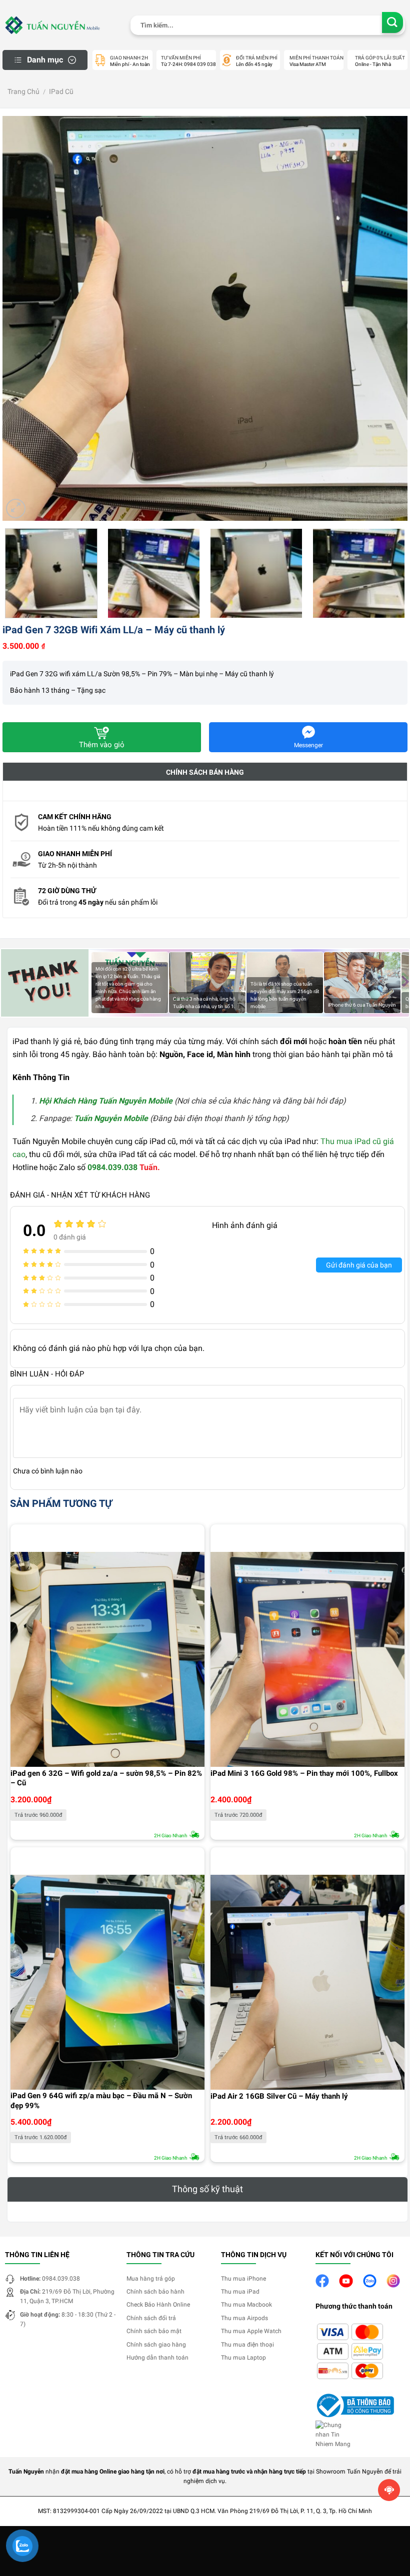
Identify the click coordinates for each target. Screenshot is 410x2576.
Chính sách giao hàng (156, 2345)
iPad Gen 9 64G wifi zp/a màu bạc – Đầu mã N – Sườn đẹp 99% (101, 2101)
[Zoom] (16, 509)
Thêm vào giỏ (102, 745)
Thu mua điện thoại (247, 2345)
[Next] (387, 318)
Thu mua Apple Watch (251, 2331)
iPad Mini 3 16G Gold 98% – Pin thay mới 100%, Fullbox (304, 1773)
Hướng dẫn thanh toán (157, 2358)
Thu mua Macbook (246, 2305)
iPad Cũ (61, 91)
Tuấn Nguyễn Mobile (111, 1118)
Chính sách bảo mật (154, 2331)
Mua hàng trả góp (151, 2279)
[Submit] (393, 23)
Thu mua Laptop (243, 2358)
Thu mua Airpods (244, 2318)
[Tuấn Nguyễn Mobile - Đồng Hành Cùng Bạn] (52, 25)
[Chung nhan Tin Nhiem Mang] (335, 2435)
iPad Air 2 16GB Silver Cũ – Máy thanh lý (279, 2096)
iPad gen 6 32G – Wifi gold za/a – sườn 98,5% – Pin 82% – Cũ (106, 1778)
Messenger (308, 745)
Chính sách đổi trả (151, 2318)
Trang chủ (23, 91)
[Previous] (23, 318)
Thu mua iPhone (243, 2279)
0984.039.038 (112, 1167)
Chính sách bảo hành (155, 2292)
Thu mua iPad (240, 2292)
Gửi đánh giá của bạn (359, 1265)
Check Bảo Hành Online (158, 2305)
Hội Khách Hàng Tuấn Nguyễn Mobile (106, 1101)
